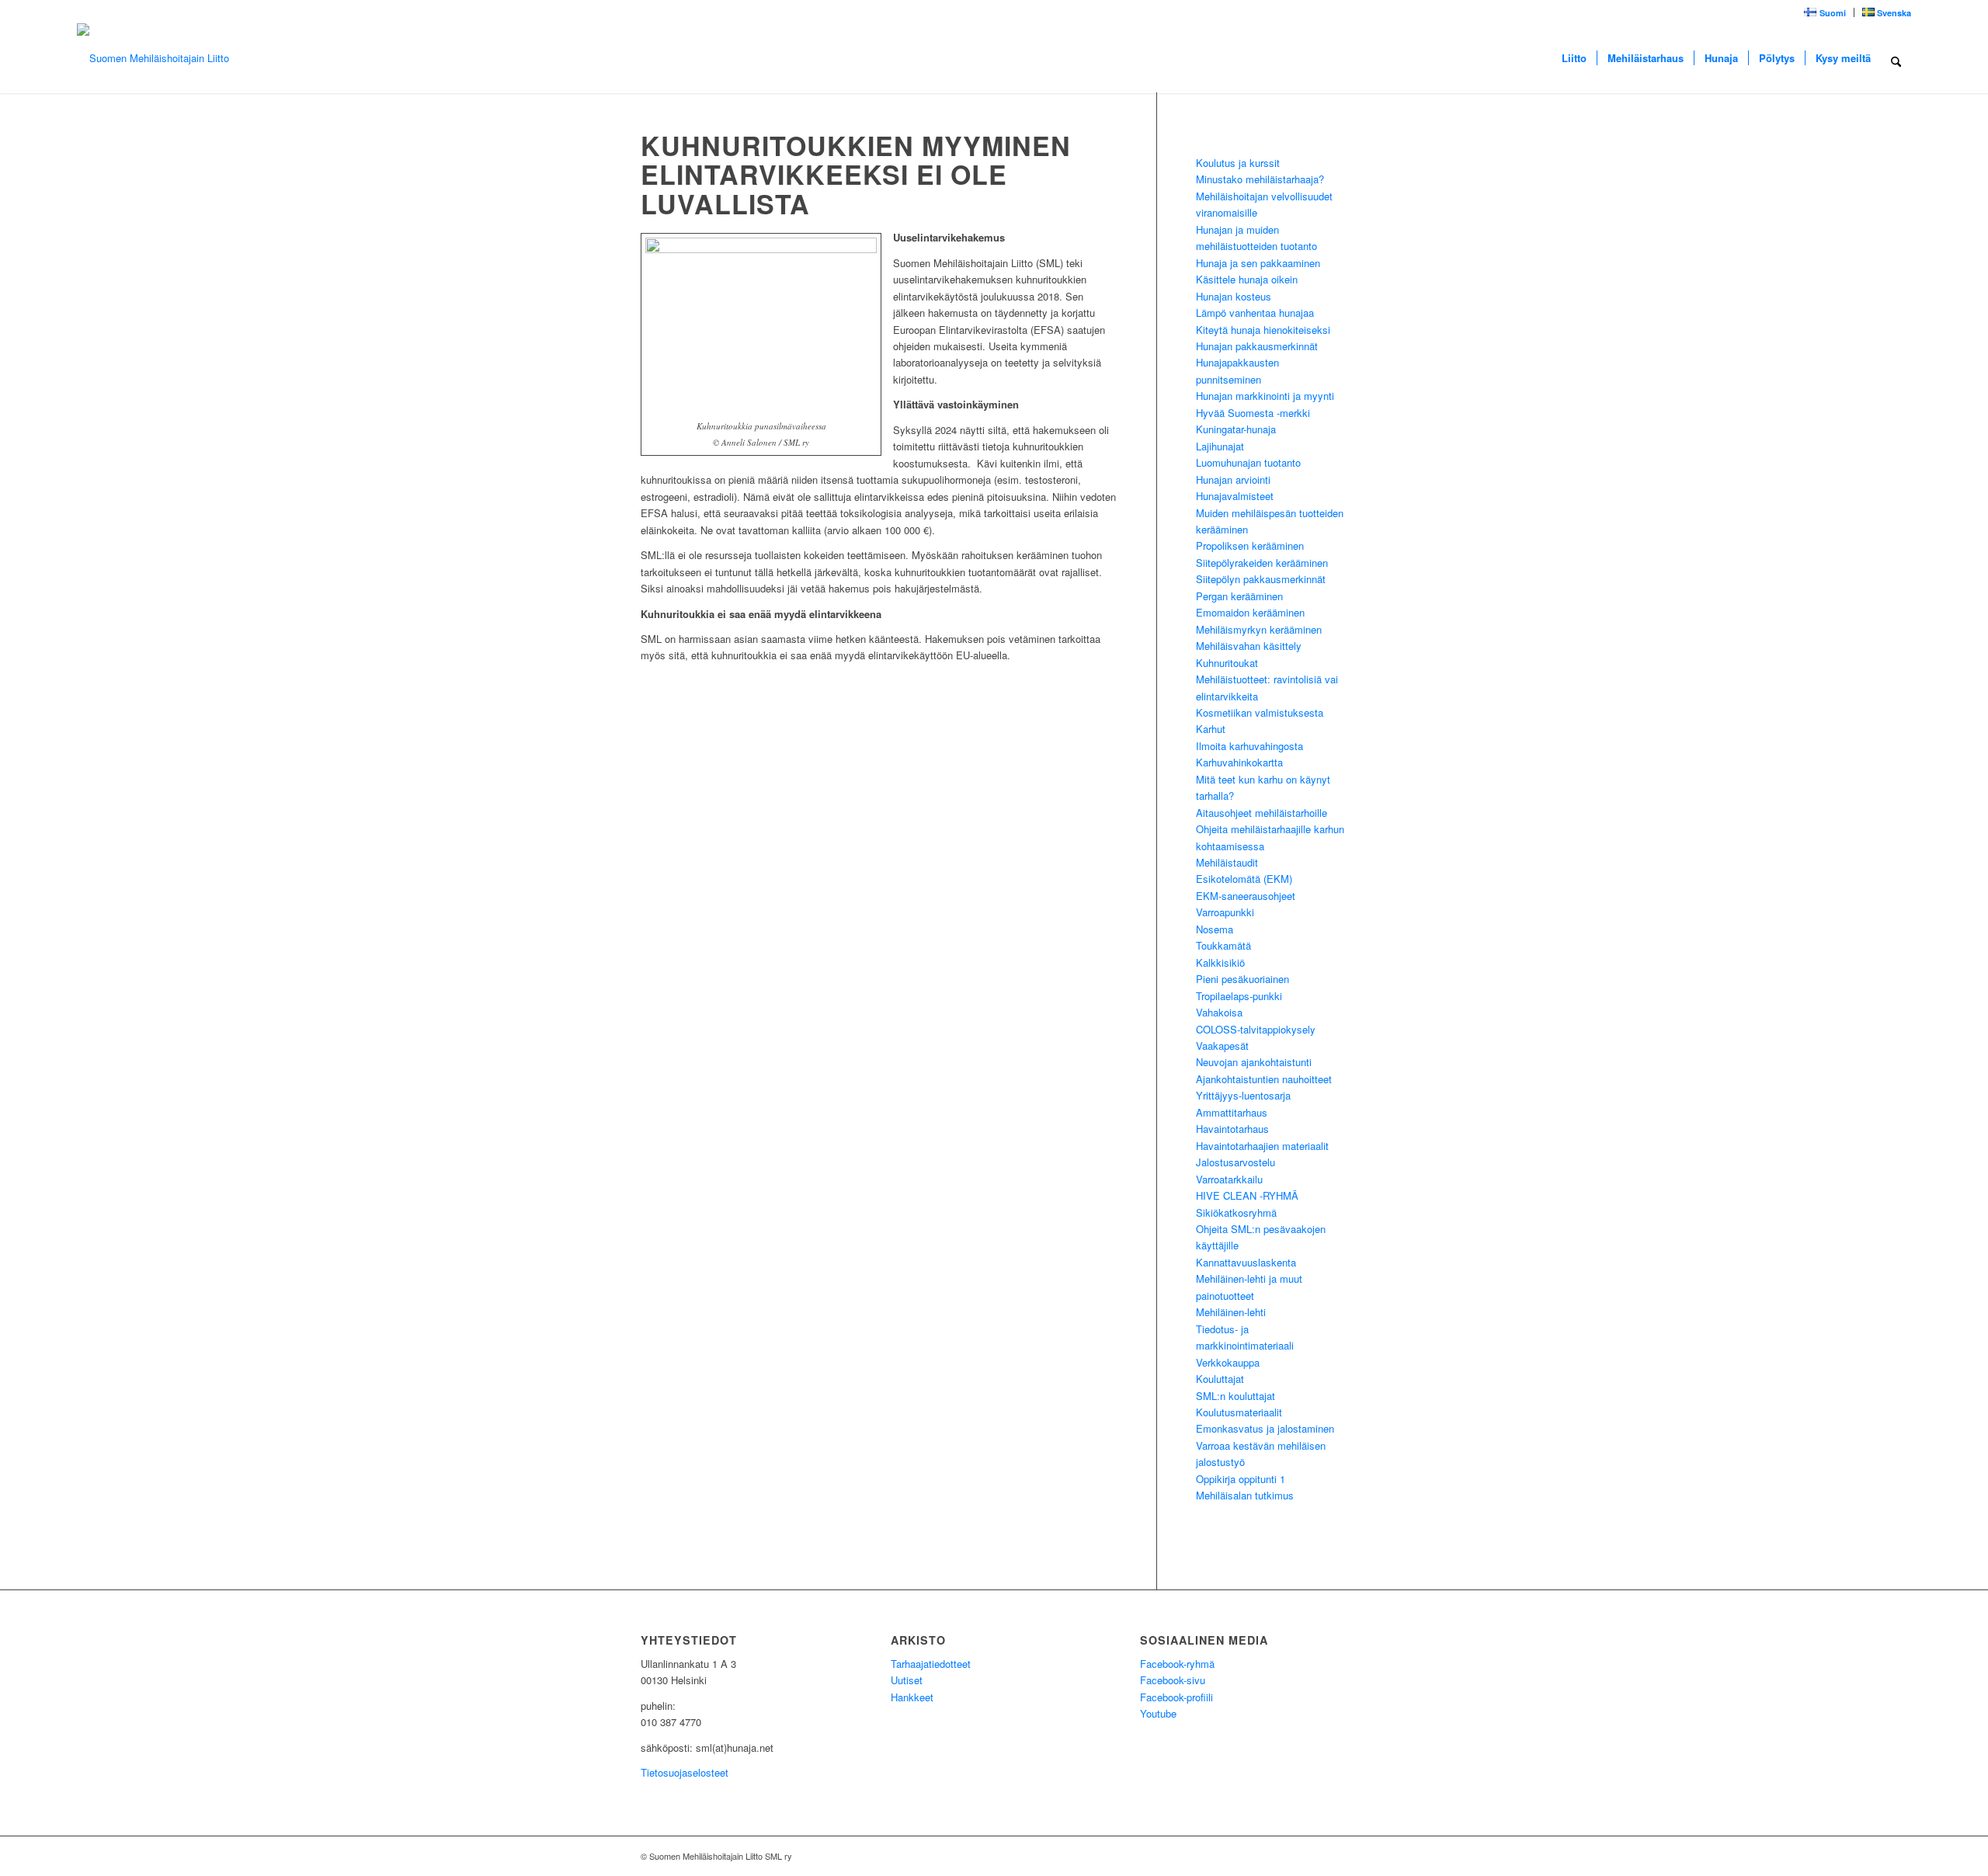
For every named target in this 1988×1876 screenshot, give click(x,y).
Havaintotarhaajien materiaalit (1262, 1146)
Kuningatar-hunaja (1236, 429)
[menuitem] (1825, 12)
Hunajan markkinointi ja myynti (1265, 396)
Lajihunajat (1220, 446)
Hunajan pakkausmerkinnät (1257, 346)
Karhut (1211, 729)
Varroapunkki (1225, 912)
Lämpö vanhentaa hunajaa (1255, 313)
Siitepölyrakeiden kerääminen (1262, 563)
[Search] (1896, 58)
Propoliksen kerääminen (1250, 545)
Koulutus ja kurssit (1238, 163)
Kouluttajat (1220, 1379)
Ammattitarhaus (1232, 1112)
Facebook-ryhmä (1177, 1664)
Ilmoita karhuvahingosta (1249, 746)
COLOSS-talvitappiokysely (1256, 1029)
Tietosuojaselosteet (685, 1772)
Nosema (1215, 929)
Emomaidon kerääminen (1250, 612)
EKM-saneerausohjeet (1246, 896)
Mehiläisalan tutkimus (1245, 1495)
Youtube (1158, 1713)
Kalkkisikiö (1220, 962)
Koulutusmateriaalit (1239, 1412)
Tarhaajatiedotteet (931, 1664)
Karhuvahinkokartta (1239, 762)
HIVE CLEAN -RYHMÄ (1247, 1195)
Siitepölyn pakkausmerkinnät (1261, 579)
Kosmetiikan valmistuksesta (1260, 712)
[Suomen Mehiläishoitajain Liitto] (153, 58)
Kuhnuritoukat (1227, 663)
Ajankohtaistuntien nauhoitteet (1264, 1079)
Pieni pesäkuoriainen (1242, 979)
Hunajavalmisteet (1235, 496)
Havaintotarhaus (1232, 1129)
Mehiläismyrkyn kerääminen (1259, 629)
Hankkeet (912, 1697)
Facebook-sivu (1173, 1680)
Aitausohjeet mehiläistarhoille (1262, 813)
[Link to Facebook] (1336, 1856)
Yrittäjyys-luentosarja (1243, 1095)
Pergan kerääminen (1239, 596)
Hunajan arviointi (1233, 479)
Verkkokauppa (1228, 1362)
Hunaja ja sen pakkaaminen (1258, 263)
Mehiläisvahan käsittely (1249, 646)
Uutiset (907, 1680)
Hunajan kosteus (1234, 296)
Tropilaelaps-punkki (1239, 996)
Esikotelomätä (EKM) (1244, 879)
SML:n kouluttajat (1236, 1396)
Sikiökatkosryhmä (1236, 1212)
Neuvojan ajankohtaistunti (1254, 1062)
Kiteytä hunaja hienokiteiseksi (1263, 330)
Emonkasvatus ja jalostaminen (1265, 1428)
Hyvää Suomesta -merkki (1253, 413)
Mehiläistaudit (1227, 862)
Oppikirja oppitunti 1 (1241, 1479)
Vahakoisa (1219, 1012)
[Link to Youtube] (1312, 1856)
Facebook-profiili (1176, 1697)
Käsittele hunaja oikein (1247, 279)
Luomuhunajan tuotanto (1248, 462)
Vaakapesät (1222, 1046)
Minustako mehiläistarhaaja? (1260, 179)
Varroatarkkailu (1229, 1179)
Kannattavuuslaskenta (1246, 1262)
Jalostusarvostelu (1236, 1162)
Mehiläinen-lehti (1231, 1312)
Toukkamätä (1223, 945)
